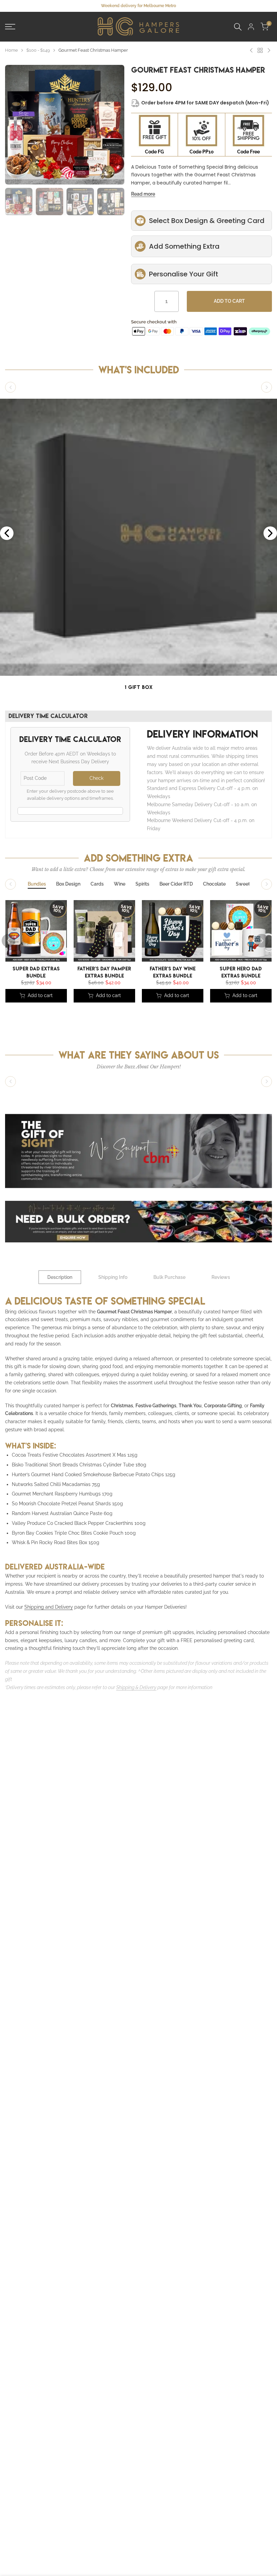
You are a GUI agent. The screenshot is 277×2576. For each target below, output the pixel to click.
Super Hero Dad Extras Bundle (241, 972)
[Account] (251, 27)
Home (11, 50)
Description (60, 1277)
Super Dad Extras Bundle (36, 972)
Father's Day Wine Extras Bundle (173, 972)
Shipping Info (113, 1277)
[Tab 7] (214, 884)
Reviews (221, 1277)
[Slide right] (267, 387)
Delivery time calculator (48, 716)
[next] (112, 101)
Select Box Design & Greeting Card (207, 221)
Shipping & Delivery (136, 1687)
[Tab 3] (97, 884)
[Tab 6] (176, 884)
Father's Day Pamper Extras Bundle (104, 972)
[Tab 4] (120, 884)
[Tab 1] (37, 884)
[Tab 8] (243, 884)
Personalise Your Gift (184, 274)
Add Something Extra (184, 246)
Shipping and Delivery (49, 1607)
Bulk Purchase (169, 1277)
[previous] (17, 101)
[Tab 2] (68, 884)
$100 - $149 (38, 50)
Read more (143, 194)
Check (96, 778)
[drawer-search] (238, 27)
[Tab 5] (142, 884)
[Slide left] (10, 387)
